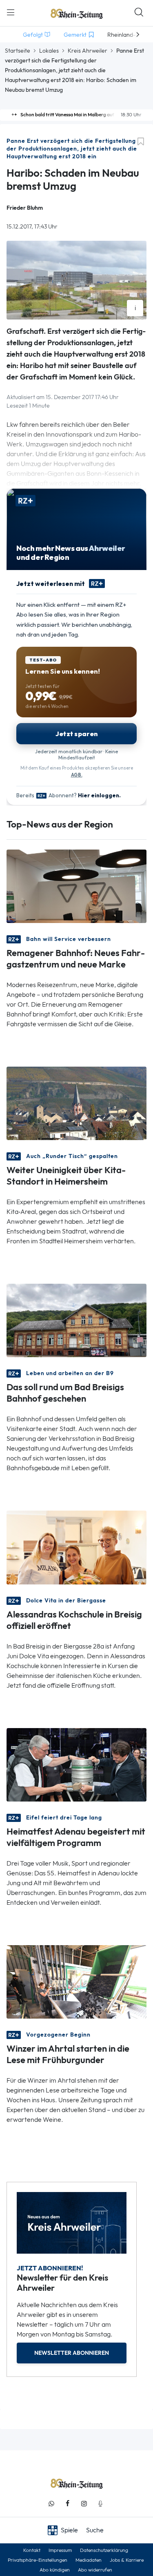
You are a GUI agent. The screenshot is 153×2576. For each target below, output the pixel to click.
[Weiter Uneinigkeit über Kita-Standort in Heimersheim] (76, 1103)
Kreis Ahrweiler (88, 51)
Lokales (49, 51)
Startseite (18, 51)
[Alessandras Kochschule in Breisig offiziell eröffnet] (76, 1547)
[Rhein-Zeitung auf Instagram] (84, 2504)
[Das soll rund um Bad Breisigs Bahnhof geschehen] (76, 1320)
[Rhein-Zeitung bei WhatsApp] (51, 2504)
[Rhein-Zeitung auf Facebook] (68, 2504)
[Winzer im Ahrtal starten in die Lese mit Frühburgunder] (76, 1981)
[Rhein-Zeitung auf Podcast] (100, 2504)
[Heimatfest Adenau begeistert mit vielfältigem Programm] (76, 1764)
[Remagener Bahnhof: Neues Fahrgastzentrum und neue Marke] (76, 886)
